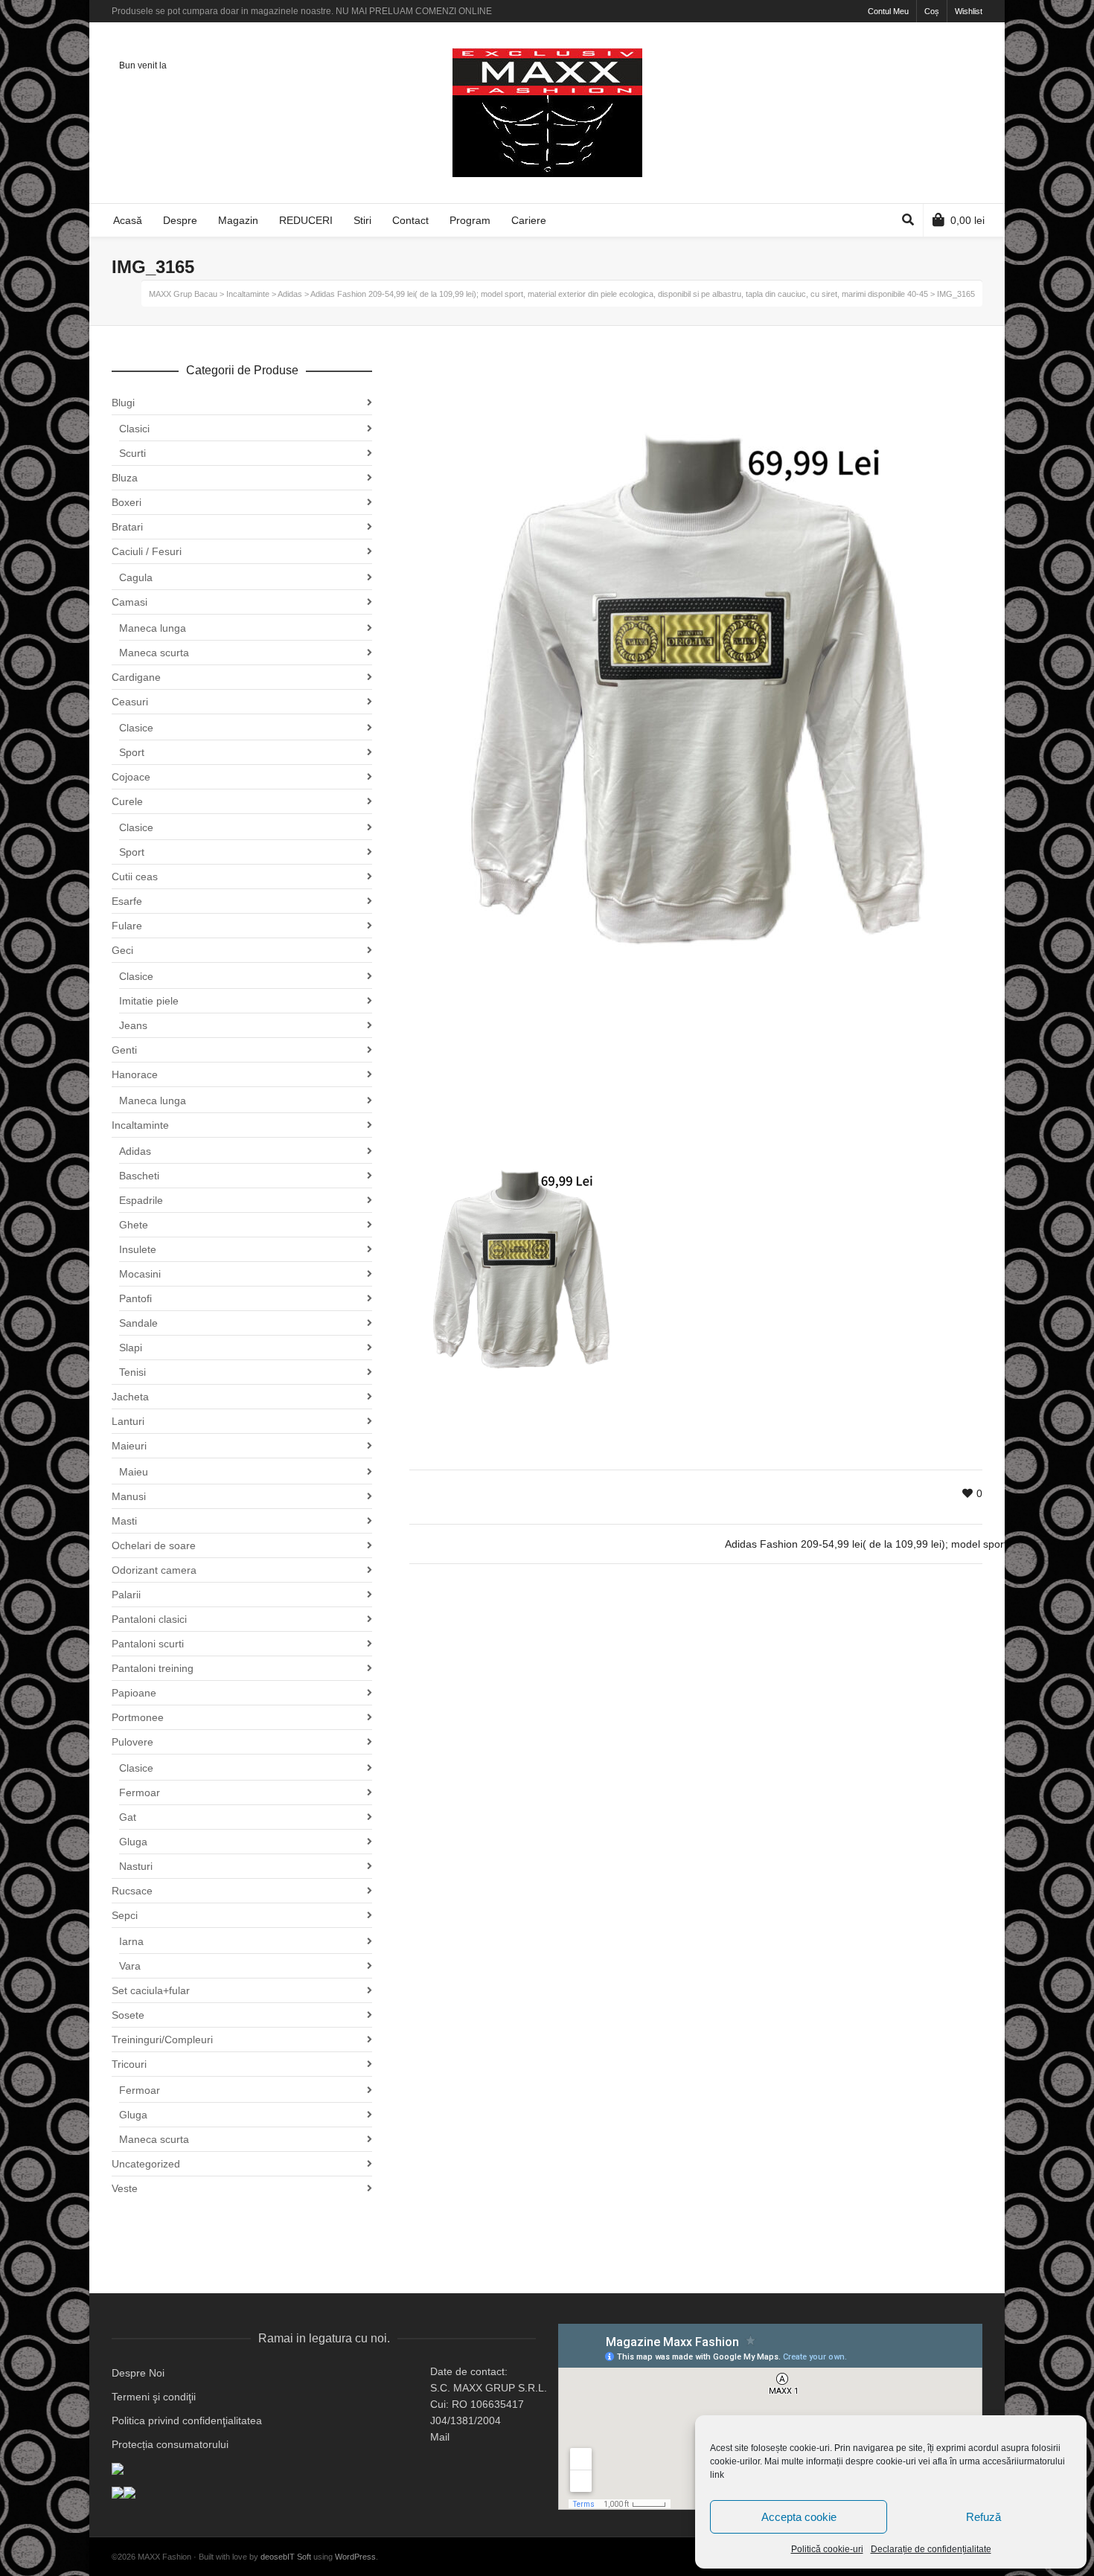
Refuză (983, 2517)
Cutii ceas (135, 877)
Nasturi (136, 1866)
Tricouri (129, 2064)
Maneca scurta (154, 653)
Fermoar (140, 1792)
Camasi (129, 602)
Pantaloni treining (153, 1668)
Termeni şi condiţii (154, 2397)
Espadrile (141, 1200)
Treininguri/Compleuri (162, 2040)
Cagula (136, 577)
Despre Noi (138, 2373)
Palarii (126, 1595)
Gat (128, 1817)
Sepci (125, 1915)
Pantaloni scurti (148, 1644)
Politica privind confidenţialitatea (187, 2420)
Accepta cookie (799, 2517)
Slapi (131, 1348)
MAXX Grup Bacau (183, 294)
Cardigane (136, 677)
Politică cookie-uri (827, 2549)
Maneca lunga (153, 628)
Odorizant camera (154, 1570)
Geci (122, 950)
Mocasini (140, 1274)
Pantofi (135, 1298)
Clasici (134, 429)
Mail (440, 2437)
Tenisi (132, 1372)
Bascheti (139, 1176)
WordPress (355, 2557)
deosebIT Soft (286, 2557)
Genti (124, 1050)
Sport (132, 752)
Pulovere (132, 1742)
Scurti (132, 453)
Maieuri (129, 1446)
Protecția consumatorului (170, 2444)
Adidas (135, 1151)
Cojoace (131, 777)
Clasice (136, 728)
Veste (125, 2188)
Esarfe (127, 901)
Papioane (134, 1693)
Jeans (133, 1025)
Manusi (129, 1496)
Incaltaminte (140, 1125)
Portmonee (138, 1717)
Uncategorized (146, 2164)
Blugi (123, 403)
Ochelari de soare (154, 1545)
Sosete (128, 2015)
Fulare (127, 926)
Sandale (138, 1323)
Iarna (131, 1941)
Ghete (134, 1225)
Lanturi (128, 1421)
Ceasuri (130, 702)
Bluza (125, 478)
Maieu (134, 1472)
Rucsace (132, 1891)
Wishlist (969, 11)
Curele (127, 801)
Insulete (138, 1249)
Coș (932, 11)
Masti (124, 1521)
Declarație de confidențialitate (931, 2549)
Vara (130, 1966)
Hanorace (135, 1074)
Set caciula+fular (151, 1990)
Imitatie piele (149, 1001)
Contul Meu (888, 11)
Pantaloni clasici (149, 1619)
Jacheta (130, 1397)
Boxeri (127, 502)
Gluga (133, 1842)
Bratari (127, 527)
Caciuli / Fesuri (147, 551)
